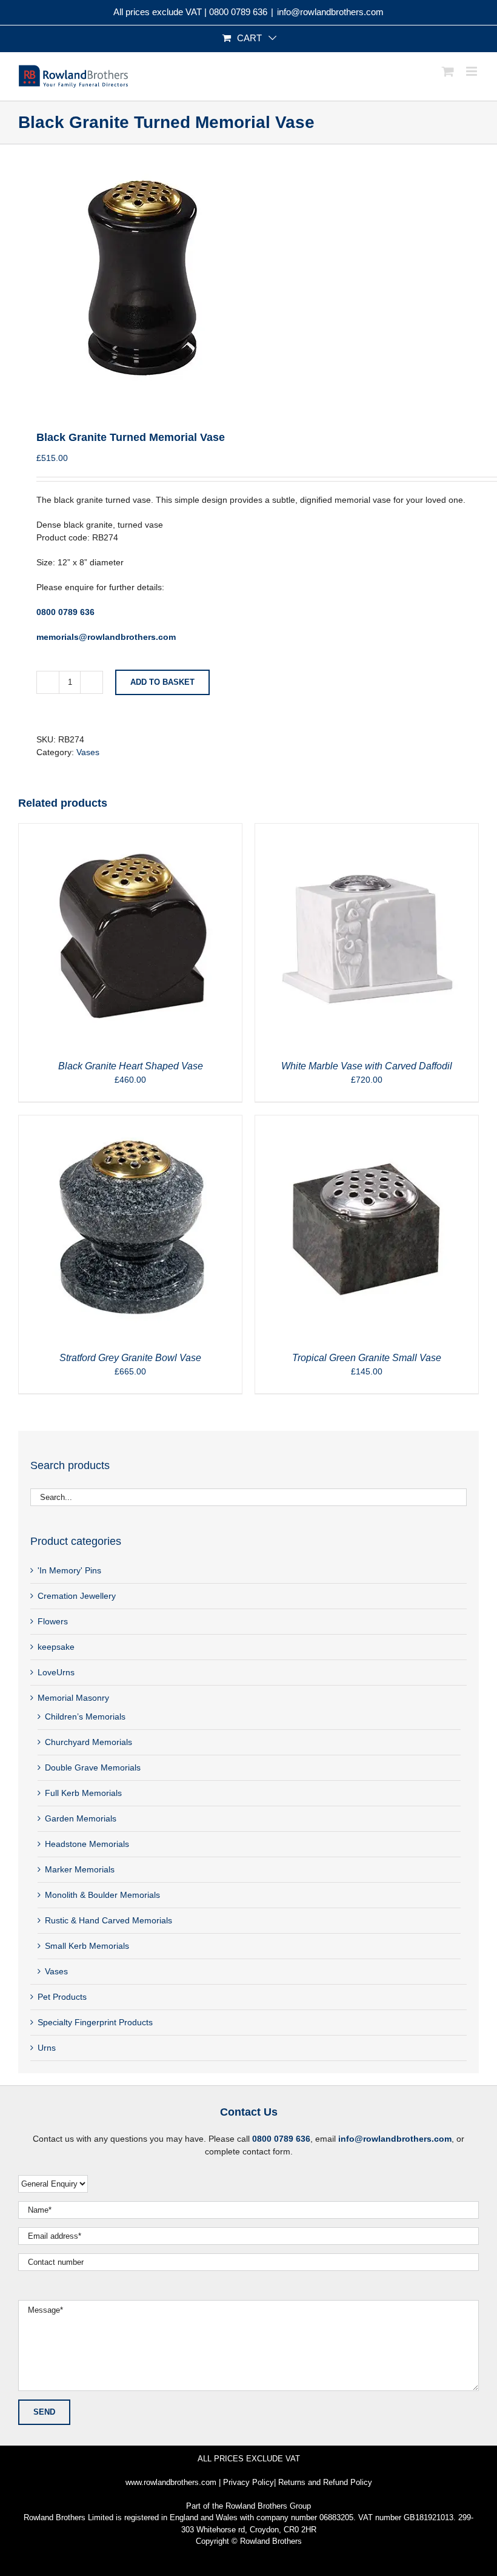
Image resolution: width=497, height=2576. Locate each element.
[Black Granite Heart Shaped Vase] (130, 830)
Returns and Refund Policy (325, 2482)
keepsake (56, 1647)
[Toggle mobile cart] (448, 71)
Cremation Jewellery (77, 1596)
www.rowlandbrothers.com (171, 2482)
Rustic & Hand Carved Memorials (108, 1920)
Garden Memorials (81, 1818)
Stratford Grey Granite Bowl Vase (130, 1358)
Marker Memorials (80, 1869)
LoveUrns (56, 1672)
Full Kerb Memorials (83, 1793)
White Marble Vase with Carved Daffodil (367, 1066)
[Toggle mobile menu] (472, 71)
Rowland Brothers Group (268, 2506)
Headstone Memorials (87, 1844)
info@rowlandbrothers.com (330, 12)
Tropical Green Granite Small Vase (367, 1358)
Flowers (53, 1621)
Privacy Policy (248, 2482)
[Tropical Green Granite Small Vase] (367, 1122)
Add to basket (162, 682)
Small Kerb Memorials (87, 1946)
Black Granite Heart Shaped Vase (131, 1066)
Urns (47, 2048)
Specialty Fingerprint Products (95, 2022)
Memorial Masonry (73, 1698)
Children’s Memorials (85, 1717)
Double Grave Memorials (93, 1767)
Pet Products (62, 1997)
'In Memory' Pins (69, 1570)
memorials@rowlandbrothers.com (106, 637)
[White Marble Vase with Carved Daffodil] (367, 830)
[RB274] (248, 278)
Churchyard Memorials (88, 1742)
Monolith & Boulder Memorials (102, 1895)
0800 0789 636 (238, 12)
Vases (88, 752)
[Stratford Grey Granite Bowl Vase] (130, 1122)
